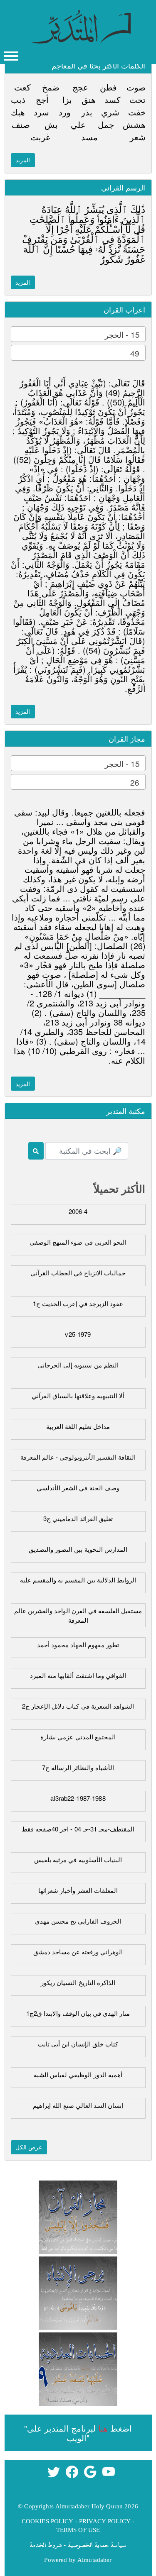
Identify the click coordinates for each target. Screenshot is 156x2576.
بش (51, 124)
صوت (136, 87)
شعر (138, 137)
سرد (41, 112)
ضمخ (51, 87)
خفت (137, 112)
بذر (87, 112)
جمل (106, 124)
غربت (40, 137)
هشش (134, 124)
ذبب (18, 99)
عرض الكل (29, 2147)
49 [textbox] (135, 353)
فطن (108, 87)
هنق (89, 99)
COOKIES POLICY (48, 2521)
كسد (113, 99)
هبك (18, 112)
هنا (103, 2428)
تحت (137, 99)
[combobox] (78, 334)
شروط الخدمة (46, 2544)
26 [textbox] (135, 782)
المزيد (23, 160)
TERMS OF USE (78, 2530)
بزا (67, 99)
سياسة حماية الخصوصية (97, 2544)
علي (78, 124)
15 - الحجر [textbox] (122, 334)
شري (110, 112)
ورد (65, 112)
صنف (21, 124)
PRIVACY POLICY (105, 2521)
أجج (42, 99)
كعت (22, 87)
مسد (89, 137)
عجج (80, 87)
